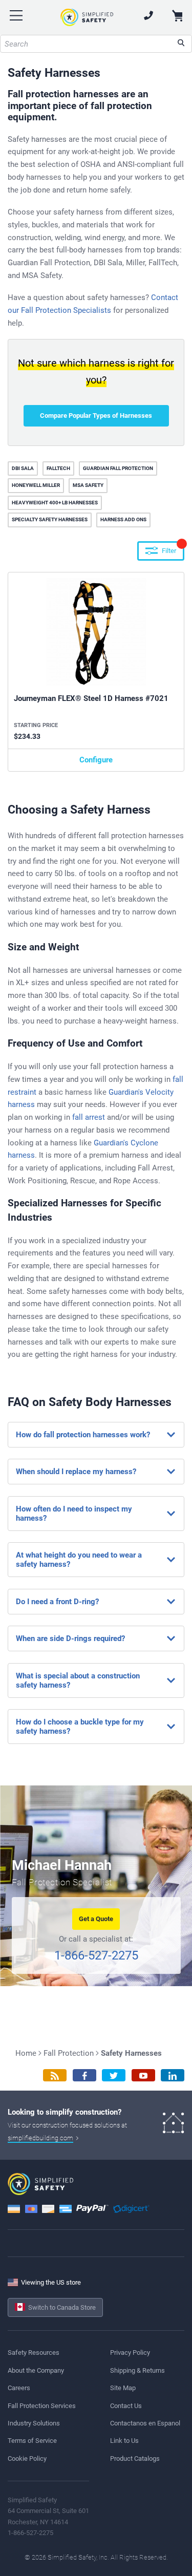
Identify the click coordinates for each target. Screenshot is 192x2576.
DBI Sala (23, 468)
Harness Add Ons (123, 519)
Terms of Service (32, 2441)
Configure (96, 760)
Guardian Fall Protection (118, 468)
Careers (19, 2388)
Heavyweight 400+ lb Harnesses (55, 503)
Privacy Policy (130, 2353)
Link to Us (124, 2441)
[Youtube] (143, 2075)
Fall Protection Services (42, 2406)
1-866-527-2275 (96, 1955)
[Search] (181, 44)
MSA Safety (88, 485)
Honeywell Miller (36, 485)
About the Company (36, 2370)
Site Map (123, 2388)
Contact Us (126, 2406)
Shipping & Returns (137, 2370)
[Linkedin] (173, 2075)
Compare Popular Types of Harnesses (96, 416)
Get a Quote (96, 1919)
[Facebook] (84, 2075)
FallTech (58, 468)
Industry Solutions (34, 2423)
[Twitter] (114, 2075)
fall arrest (89, 1117)
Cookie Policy (27, 2458)
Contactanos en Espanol (145, 2423)
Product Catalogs (135, 2458)
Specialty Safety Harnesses (50, 519)
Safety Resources (34, 2353)
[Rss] (55, 2075)
